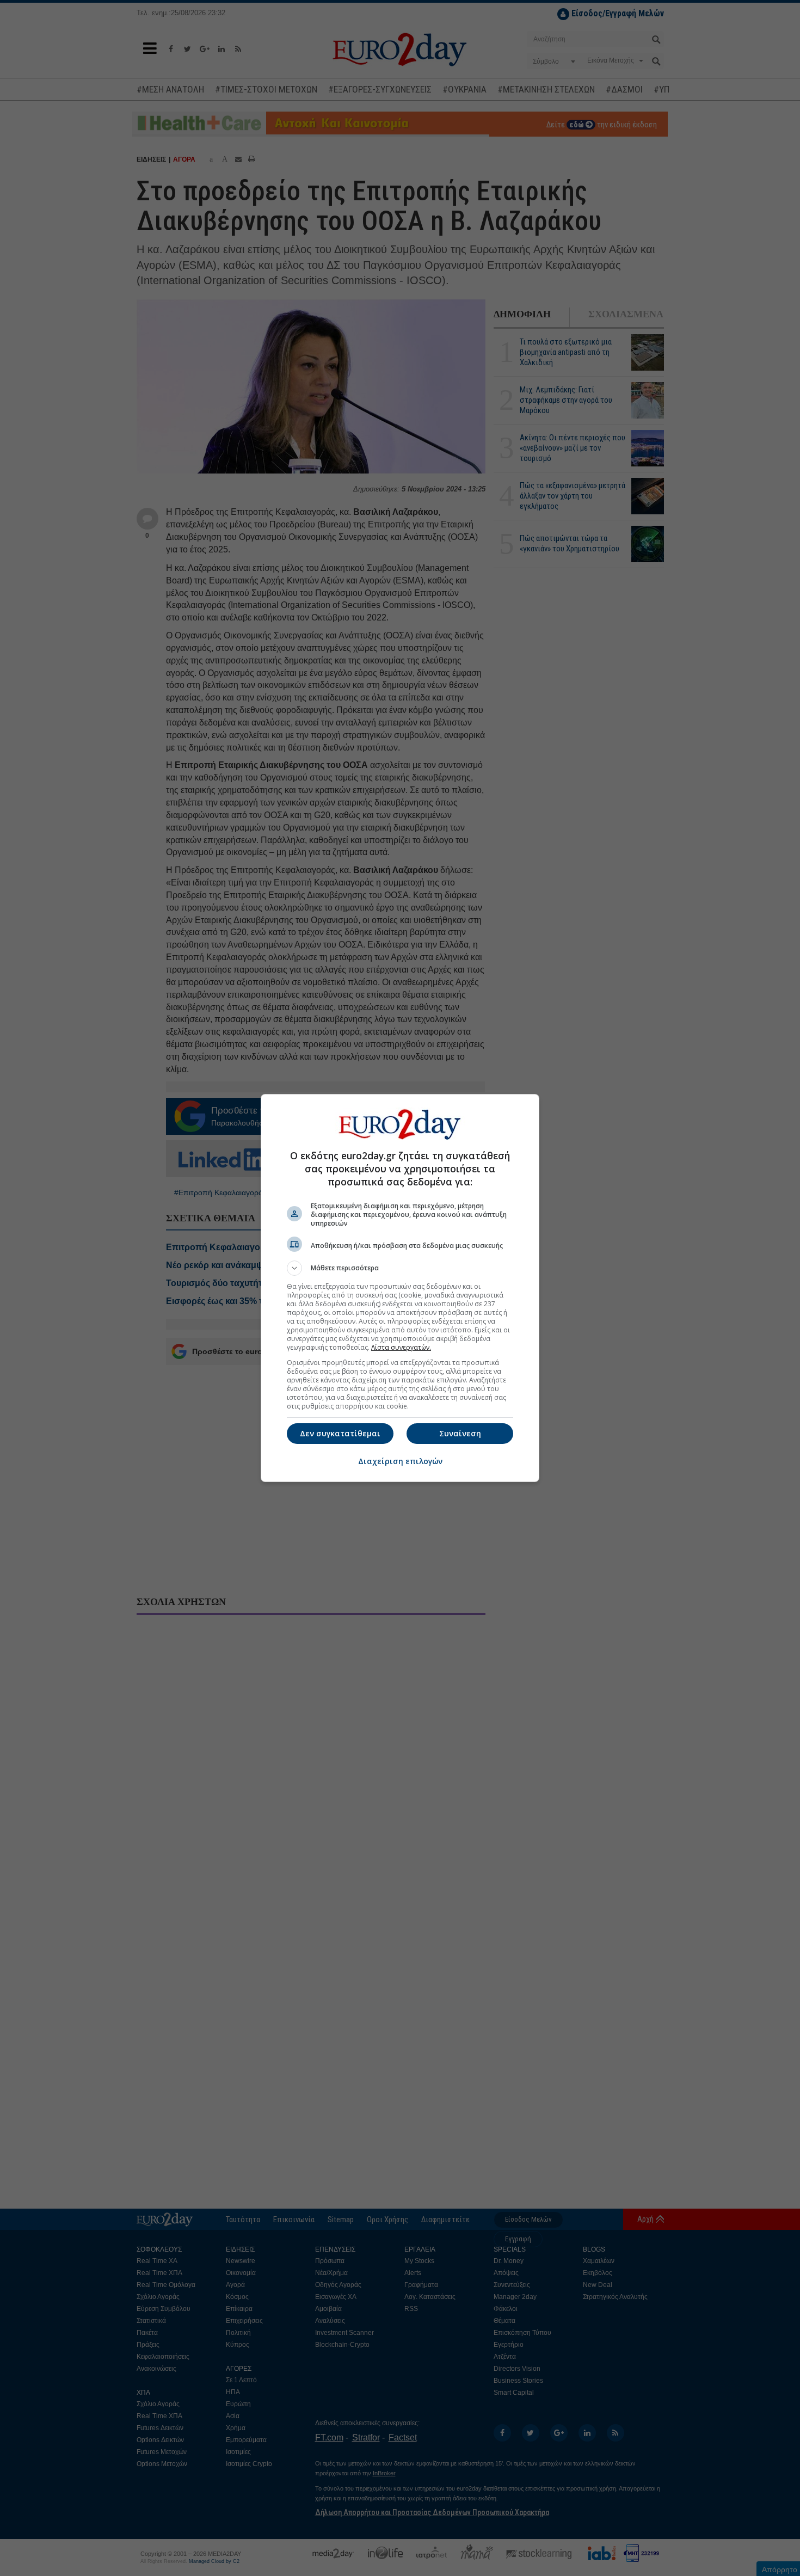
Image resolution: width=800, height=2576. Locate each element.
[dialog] (400, 1288)
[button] (400, 1268)
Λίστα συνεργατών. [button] (401, 1347)
